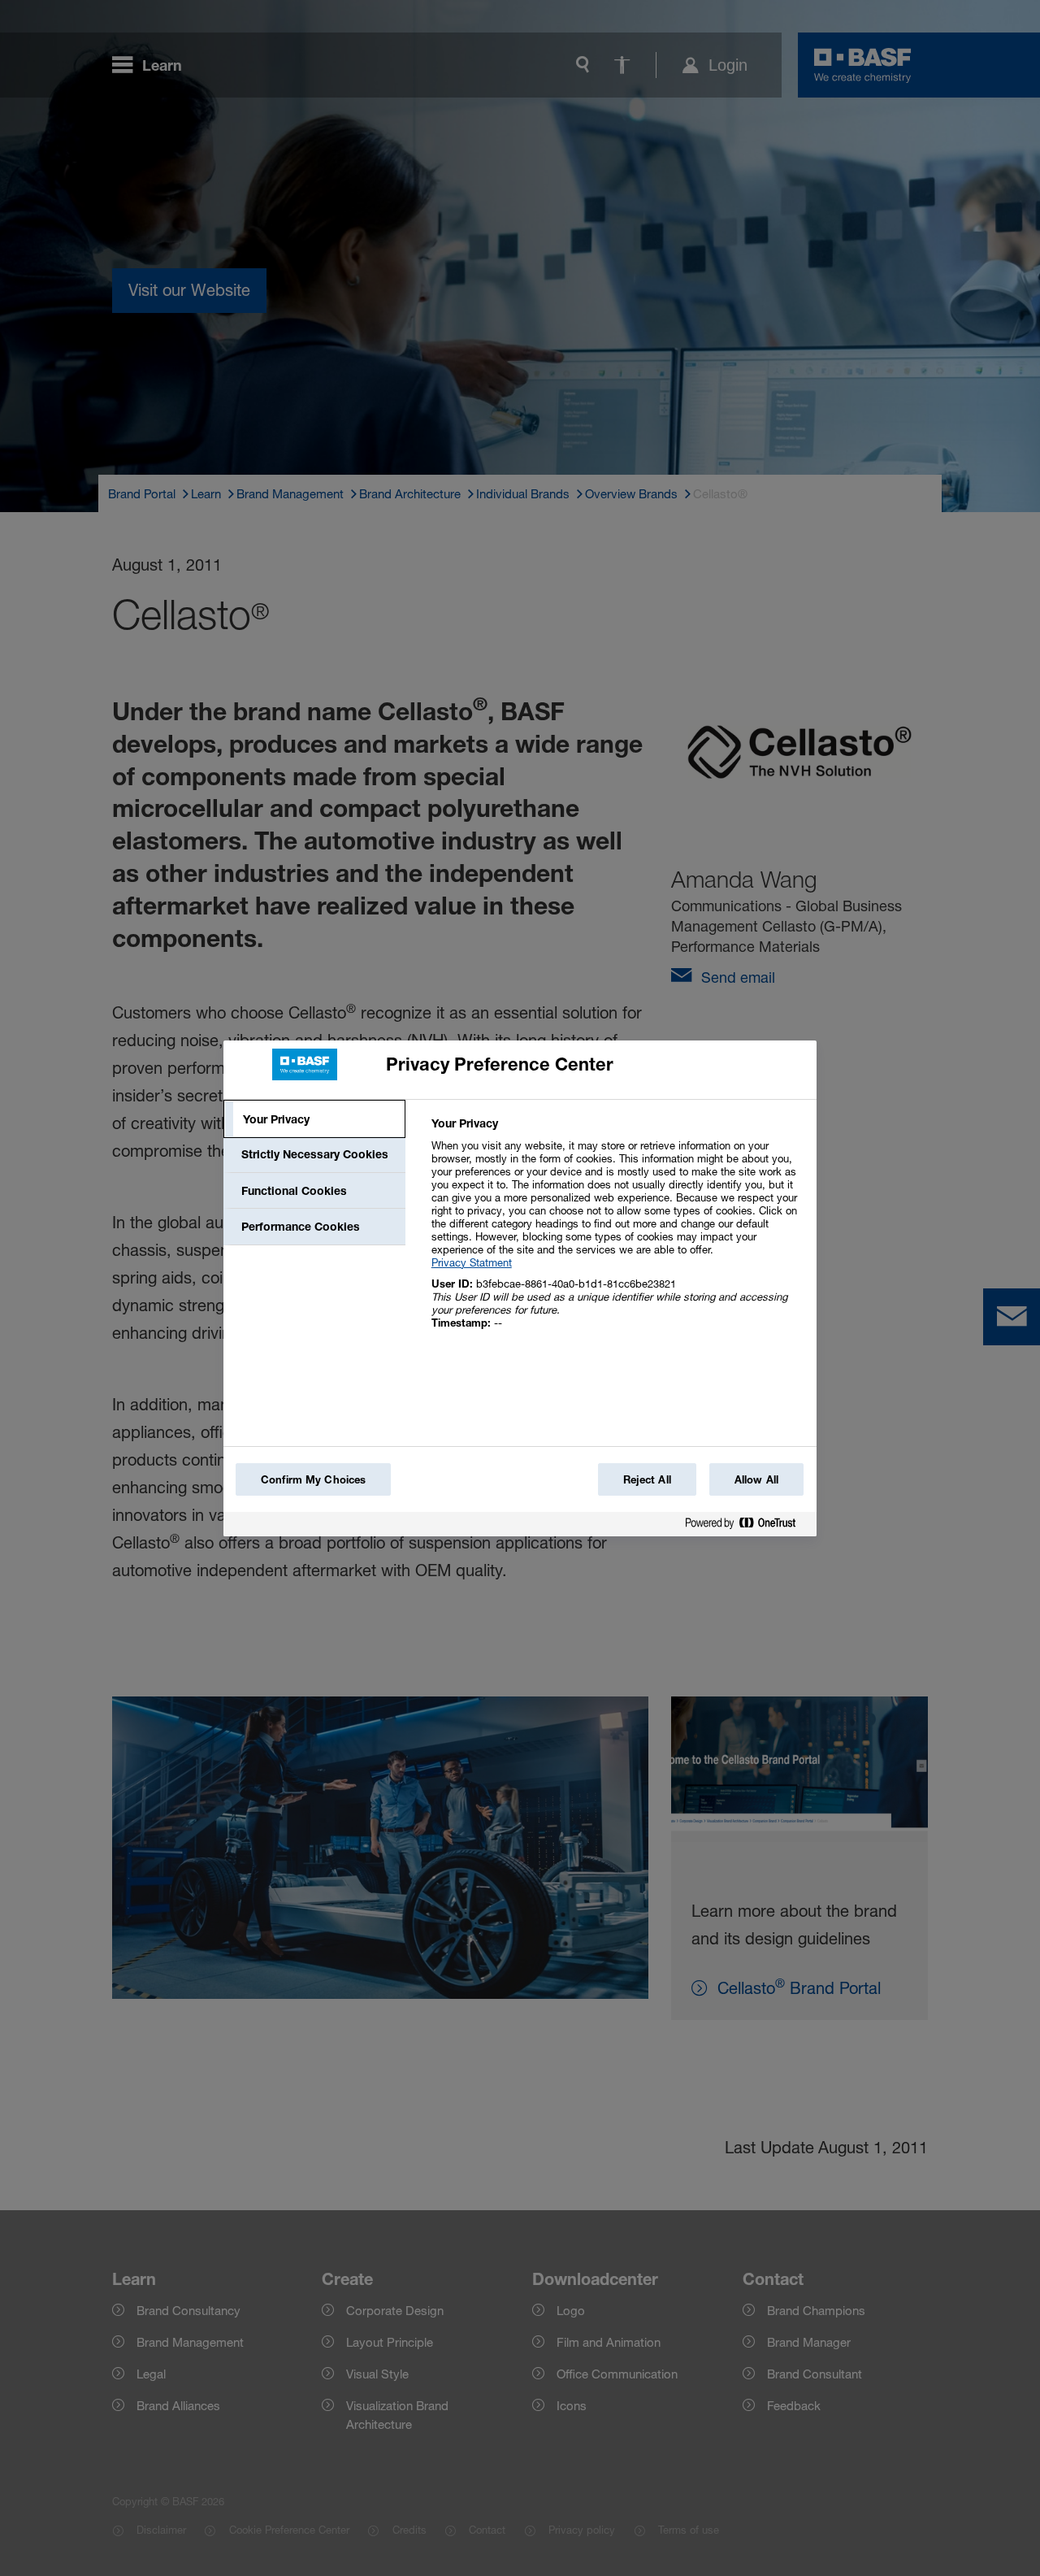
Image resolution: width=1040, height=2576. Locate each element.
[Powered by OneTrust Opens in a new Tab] (747, 1526)
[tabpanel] (617, 1232)
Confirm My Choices (313, 1479)
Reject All (647, 1479)
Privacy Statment (472, 1262)
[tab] (314, 1119)
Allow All (756, 1479)
